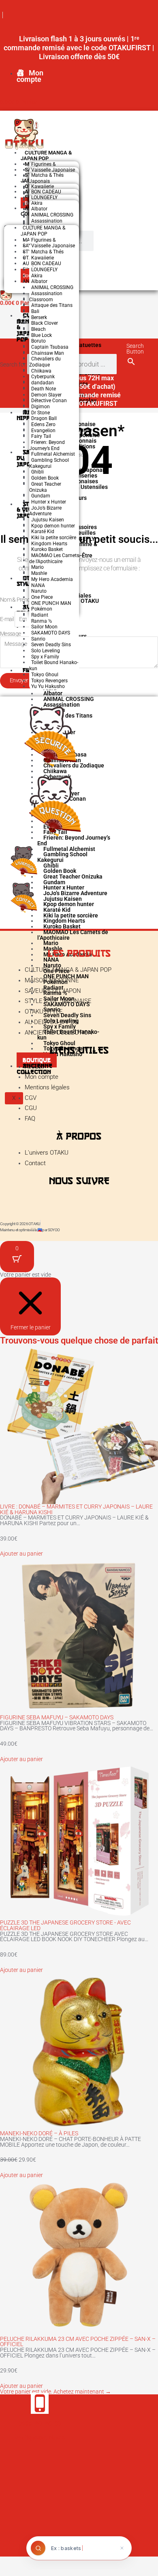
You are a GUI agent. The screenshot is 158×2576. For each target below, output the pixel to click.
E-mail (7, 619)
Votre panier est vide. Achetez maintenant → (56, 2392)
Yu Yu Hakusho (48, 686)
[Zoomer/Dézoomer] (10, 2561)
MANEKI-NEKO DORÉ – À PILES (39, 2133)
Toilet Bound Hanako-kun (54, 665)
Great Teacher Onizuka (45, 487)
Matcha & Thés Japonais (46, 178)
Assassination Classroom (46, 297)
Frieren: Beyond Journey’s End (47, 445)
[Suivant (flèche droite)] (30, 2571)
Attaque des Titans (52, 305)
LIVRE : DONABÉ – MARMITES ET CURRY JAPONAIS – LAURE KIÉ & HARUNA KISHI (76, 1509)
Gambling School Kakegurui (49, 463)
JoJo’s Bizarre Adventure (45, 511)
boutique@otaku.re (40, 2437)
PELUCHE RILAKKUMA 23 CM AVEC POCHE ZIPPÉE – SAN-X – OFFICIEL (78, 2342)
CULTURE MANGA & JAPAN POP (46, 155)
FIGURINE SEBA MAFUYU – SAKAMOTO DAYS (57, 1717)
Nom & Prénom (18, 600)
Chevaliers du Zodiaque (45, 362)
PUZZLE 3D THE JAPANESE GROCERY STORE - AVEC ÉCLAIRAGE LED (65, 1925)
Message (10, 634)
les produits (79, 953)
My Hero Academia (52, 579)
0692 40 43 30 (40, 2423)
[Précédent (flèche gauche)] (10, 2571)
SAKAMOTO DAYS (51, 633)
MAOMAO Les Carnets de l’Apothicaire (54, 558)
